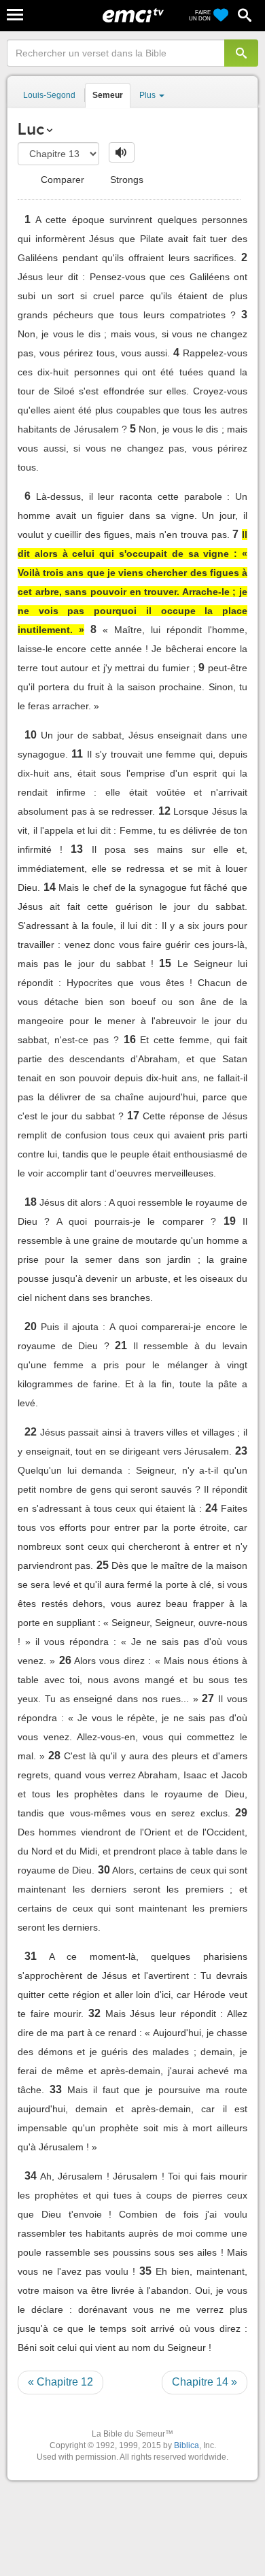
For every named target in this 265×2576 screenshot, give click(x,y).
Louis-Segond (49, 95)
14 (50, 887)
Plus (148, 95)
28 (54, 1756)
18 (31, 1202)
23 (241, 1451)
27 (208, 1698)
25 (103, 1565)
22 (31, 1432)
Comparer (61, 180)
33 (56, 2089)
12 (164, 811)
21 (121, 1345)
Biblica (187, 2445)
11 (77, 754)
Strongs (125, 180)
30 (104, 1870)
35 (145, 2271)
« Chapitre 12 (60, 2382)
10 (31, 735)
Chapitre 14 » (205, 2382)
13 (77, 849)
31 (31, 1956)
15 (165, 963)
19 (230, 1221)
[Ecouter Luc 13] (122, 152)
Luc (31, 129)
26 (65, 1660)
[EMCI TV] (133, 17)
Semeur (108, 95)
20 (31, 1326)
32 (94, 2013)
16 (130, 1039)
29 (241, 1813)
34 (31, 2176)
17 (133, 1116)
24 (211, 1508)
